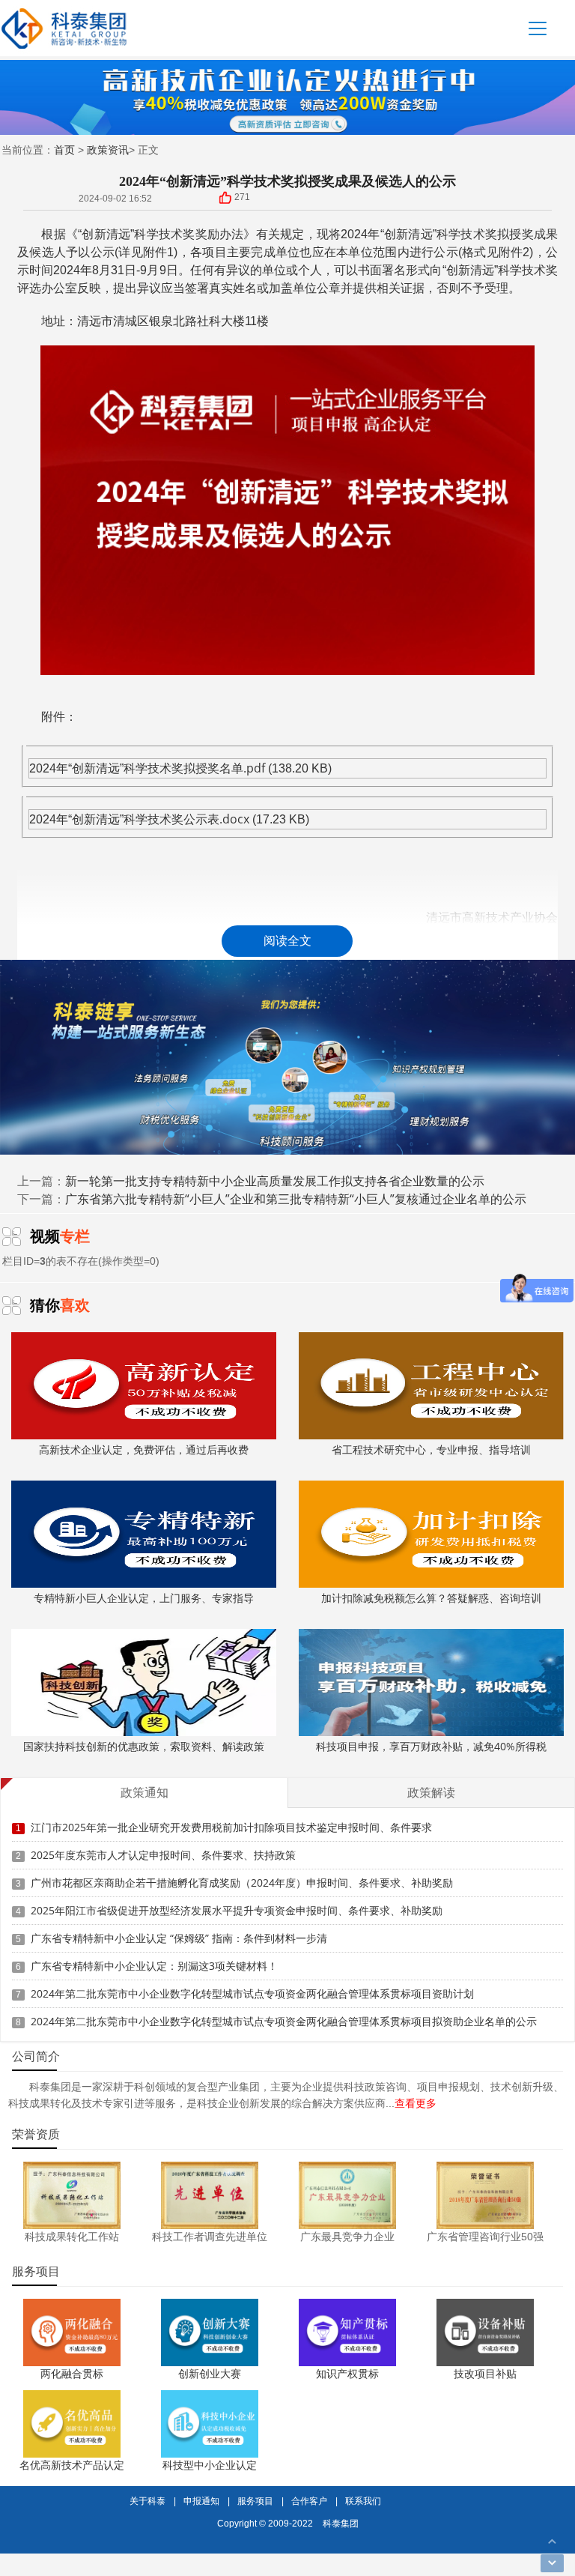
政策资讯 (108, 149)
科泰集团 (341, 2523)
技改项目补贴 (485, 2373)
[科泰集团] (64, 28)
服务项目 (255, 2501)
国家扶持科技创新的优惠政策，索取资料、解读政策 (144, 1746)
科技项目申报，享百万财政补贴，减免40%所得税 (431, 1746)
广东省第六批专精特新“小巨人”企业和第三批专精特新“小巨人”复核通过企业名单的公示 (296, 1199)
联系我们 (363, 2501)
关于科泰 (147, 2501)
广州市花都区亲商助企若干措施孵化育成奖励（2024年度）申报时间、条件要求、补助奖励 (242, 1883)
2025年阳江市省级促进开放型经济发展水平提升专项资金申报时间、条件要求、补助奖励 (237, 1910)
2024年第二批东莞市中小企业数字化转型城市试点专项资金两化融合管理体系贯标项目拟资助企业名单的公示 (284, 2021)
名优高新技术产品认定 (72, 2465)
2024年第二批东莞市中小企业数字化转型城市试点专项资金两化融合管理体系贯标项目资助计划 (252, 1993)
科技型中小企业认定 (210, 2465)
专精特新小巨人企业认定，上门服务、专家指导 (144, 1598)
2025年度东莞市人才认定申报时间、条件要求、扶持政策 (163, 1855)
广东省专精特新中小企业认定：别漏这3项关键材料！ (154, 1966)
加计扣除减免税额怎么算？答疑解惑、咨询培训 (431, 1598)
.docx (234, 819)
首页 (64, 149)
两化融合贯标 (72, 2373)
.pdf (254, 768)
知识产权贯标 (347, 2373)
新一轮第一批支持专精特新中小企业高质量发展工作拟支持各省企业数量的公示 (275, 1181)
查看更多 (416, 2103)
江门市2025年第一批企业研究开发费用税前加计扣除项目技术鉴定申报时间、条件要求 (231, 1827)
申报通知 (201, 2501)
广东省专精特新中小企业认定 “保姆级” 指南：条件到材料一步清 (179, 1938)
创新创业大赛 (210, 2373)
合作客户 (309, 2501)
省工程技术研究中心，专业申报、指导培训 (431, 1449)
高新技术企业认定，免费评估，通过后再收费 (144, 1449)
